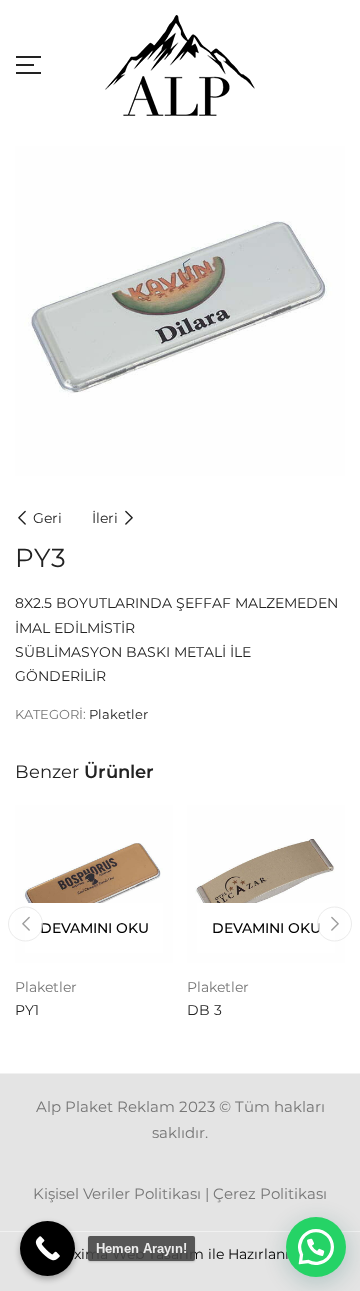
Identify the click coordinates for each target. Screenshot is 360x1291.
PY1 (27, 1010)
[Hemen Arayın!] (47, 1248)
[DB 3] (266, 884)
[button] (316, 1247)
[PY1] (94, 884)
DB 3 (204, 1010)
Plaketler (118, 714)
